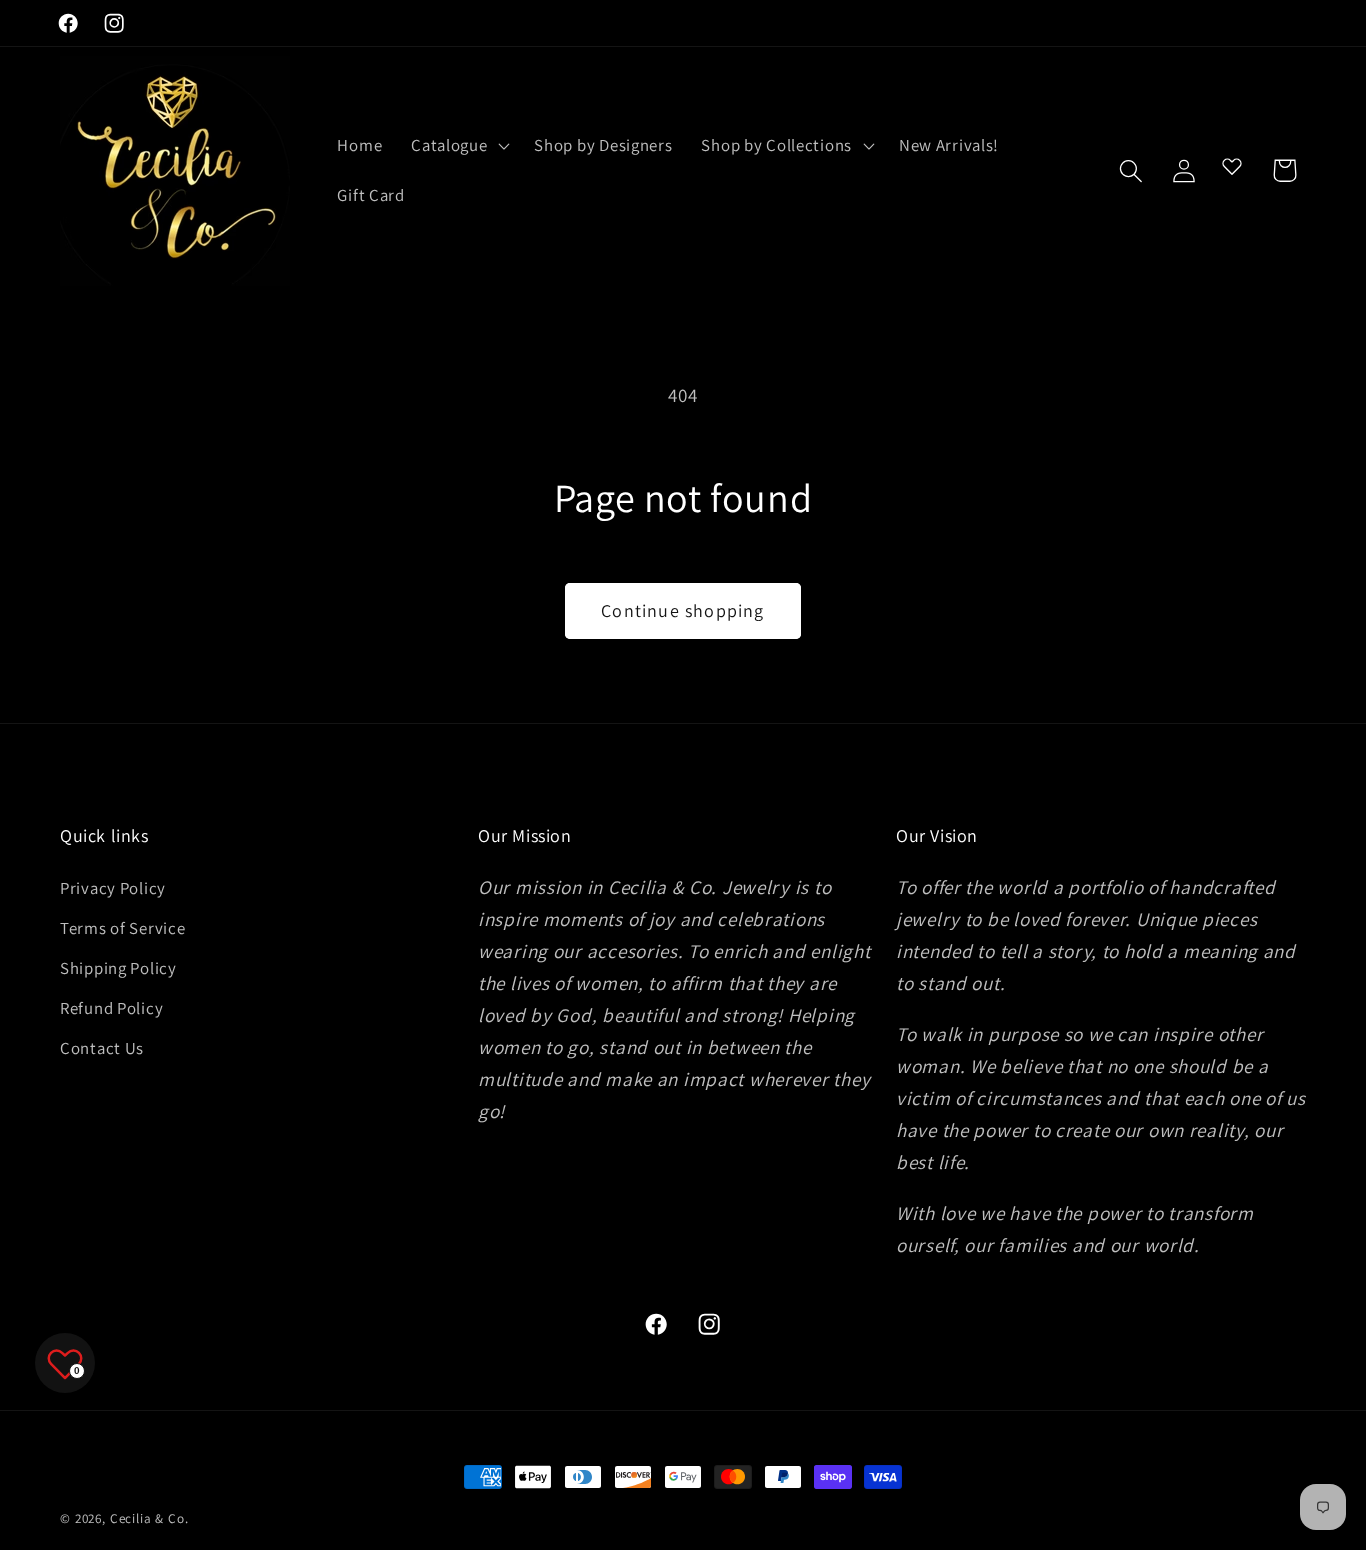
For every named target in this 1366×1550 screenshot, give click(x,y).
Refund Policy (111, 1008)
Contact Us (102, 1048)
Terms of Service (123, 928)
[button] (458, 146)
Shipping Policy (118, 968)
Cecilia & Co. (149, 1518)
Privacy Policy (113, 888)
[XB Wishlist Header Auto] (1232, 166)
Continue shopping (682, 610)
